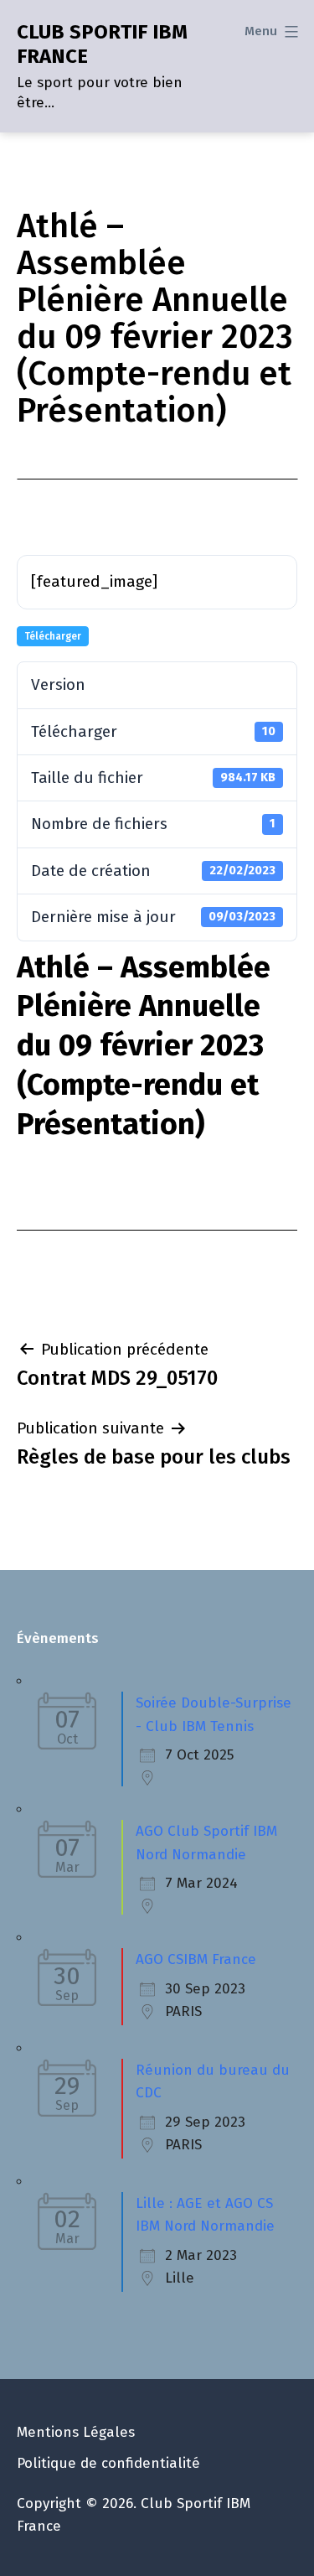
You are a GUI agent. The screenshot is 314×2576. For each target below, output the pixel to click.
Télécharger (53, 636)
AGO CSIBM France (196, 1959)
